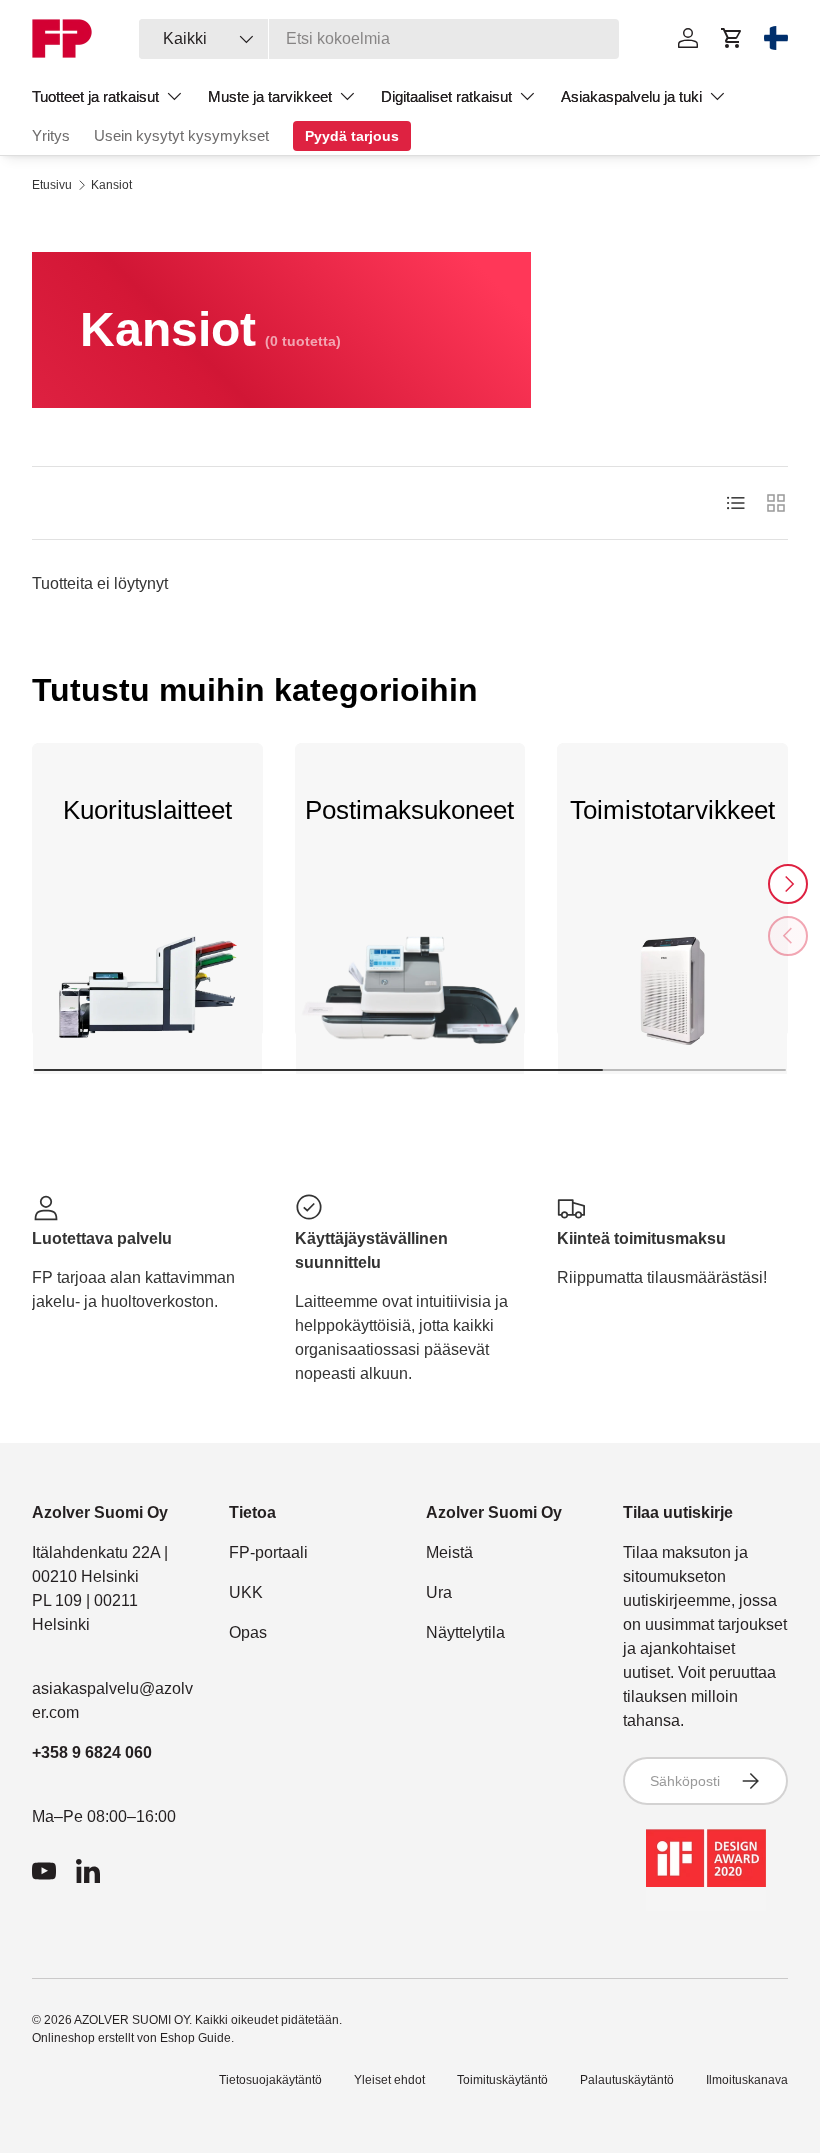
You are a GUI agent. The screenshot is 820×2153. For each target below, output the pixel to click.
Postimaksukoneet (409, 810)
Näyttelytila (465, 1632)
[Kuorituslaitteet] (147, 998)
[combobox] (379, 39)
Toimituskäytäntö (502, 2080)
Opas (248, 1632)
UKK (246, 1592)
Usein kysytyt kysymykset (181, 135)
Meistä (449, 1552)
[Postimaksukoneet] (410, 998)
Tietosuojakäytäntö (270, 2080)
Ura (439, 1592)
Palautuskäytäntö (627, 2080)
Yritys (51, 135)
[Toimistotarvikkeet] (672, 998)
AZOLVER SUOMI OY (131, 2020)
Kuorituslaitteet (147, 810)
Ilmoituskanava (747, 2080)
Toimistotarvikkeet (672, 810)
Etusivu (52, 185)
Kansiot (111, 185)
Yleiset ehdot (389, 2080)
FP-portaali (268, 1552)
